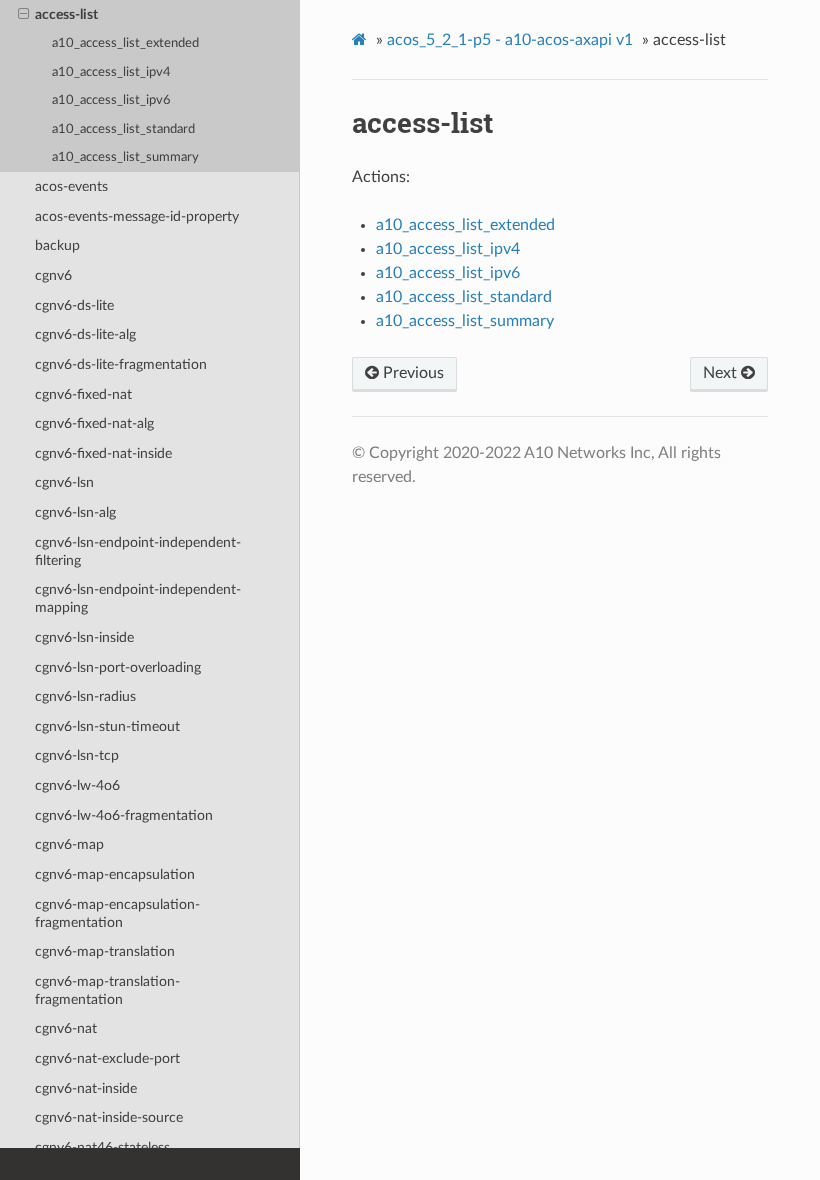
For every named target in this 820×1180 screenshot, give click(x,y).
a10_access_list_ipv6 (111, 100)
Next (722, 373)
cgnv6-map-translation (105, 951)
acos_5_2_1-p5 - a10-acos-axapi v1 (510, 40)
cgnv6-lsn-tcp (77, 755)
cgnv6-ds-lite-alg (85, 334)
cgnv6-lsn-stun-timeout (107, 726)
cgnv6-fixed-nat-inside (103, 453)
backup (57, 245)
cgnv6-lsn (64, 482)
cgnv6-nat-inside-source (109, 1117)
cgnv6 (53, 275)
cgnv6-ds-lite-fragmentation (121, 364)
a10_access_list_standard (123, 129)
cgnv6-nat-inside (86, 1088)
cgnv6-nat (66, 1028)
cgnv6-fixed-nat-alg (94, 423)
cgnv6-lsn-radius (85, 696)
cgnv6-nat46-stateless (102, 1147)
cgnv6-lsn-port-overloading (118, 667)
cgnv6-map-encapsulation (115, 874)
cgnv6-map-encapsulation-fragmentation (117, 913)
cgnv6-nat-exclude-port (107, 1058)
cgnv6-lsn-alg (75, 512)
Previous (411, 373)
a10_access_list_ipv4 (111, 72)
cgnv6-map (69, 844)
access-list (66, 14)
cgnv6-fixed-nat (83, 394)
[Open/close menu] (23, 15)
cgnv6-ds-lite (74, 305)
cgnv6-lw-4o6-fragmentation (124, 815)
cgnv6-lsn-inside (84, 637)
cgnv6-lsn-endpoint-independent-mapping (138, 598)
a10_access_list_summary (125, 157)
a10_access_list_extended (125, 43)
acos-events (71, 186)
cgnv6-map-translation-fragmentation (107, 990)
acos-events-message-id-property (137, 216)
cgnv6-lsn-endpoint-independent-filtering (138, 551)
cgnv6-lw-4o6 (77, 785)
